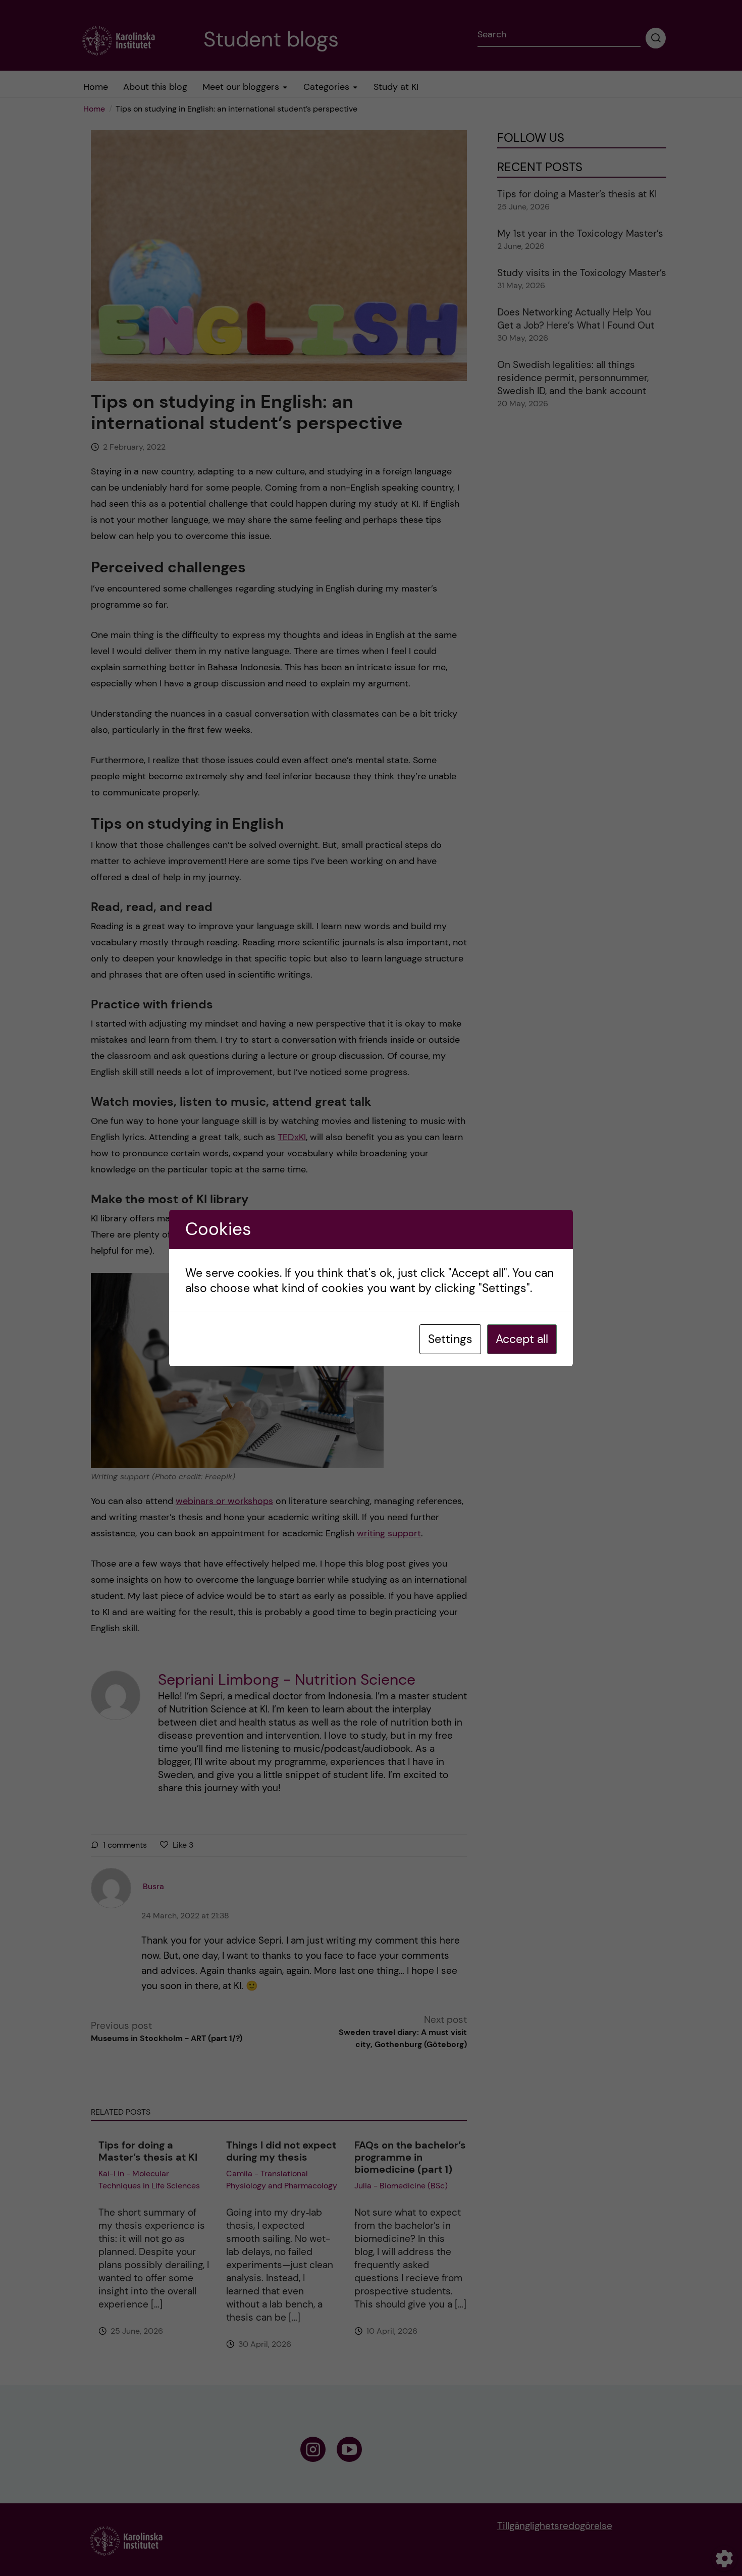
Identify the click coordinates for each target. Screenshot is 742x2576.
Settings (450, 1339)
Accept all (522, 1339)
